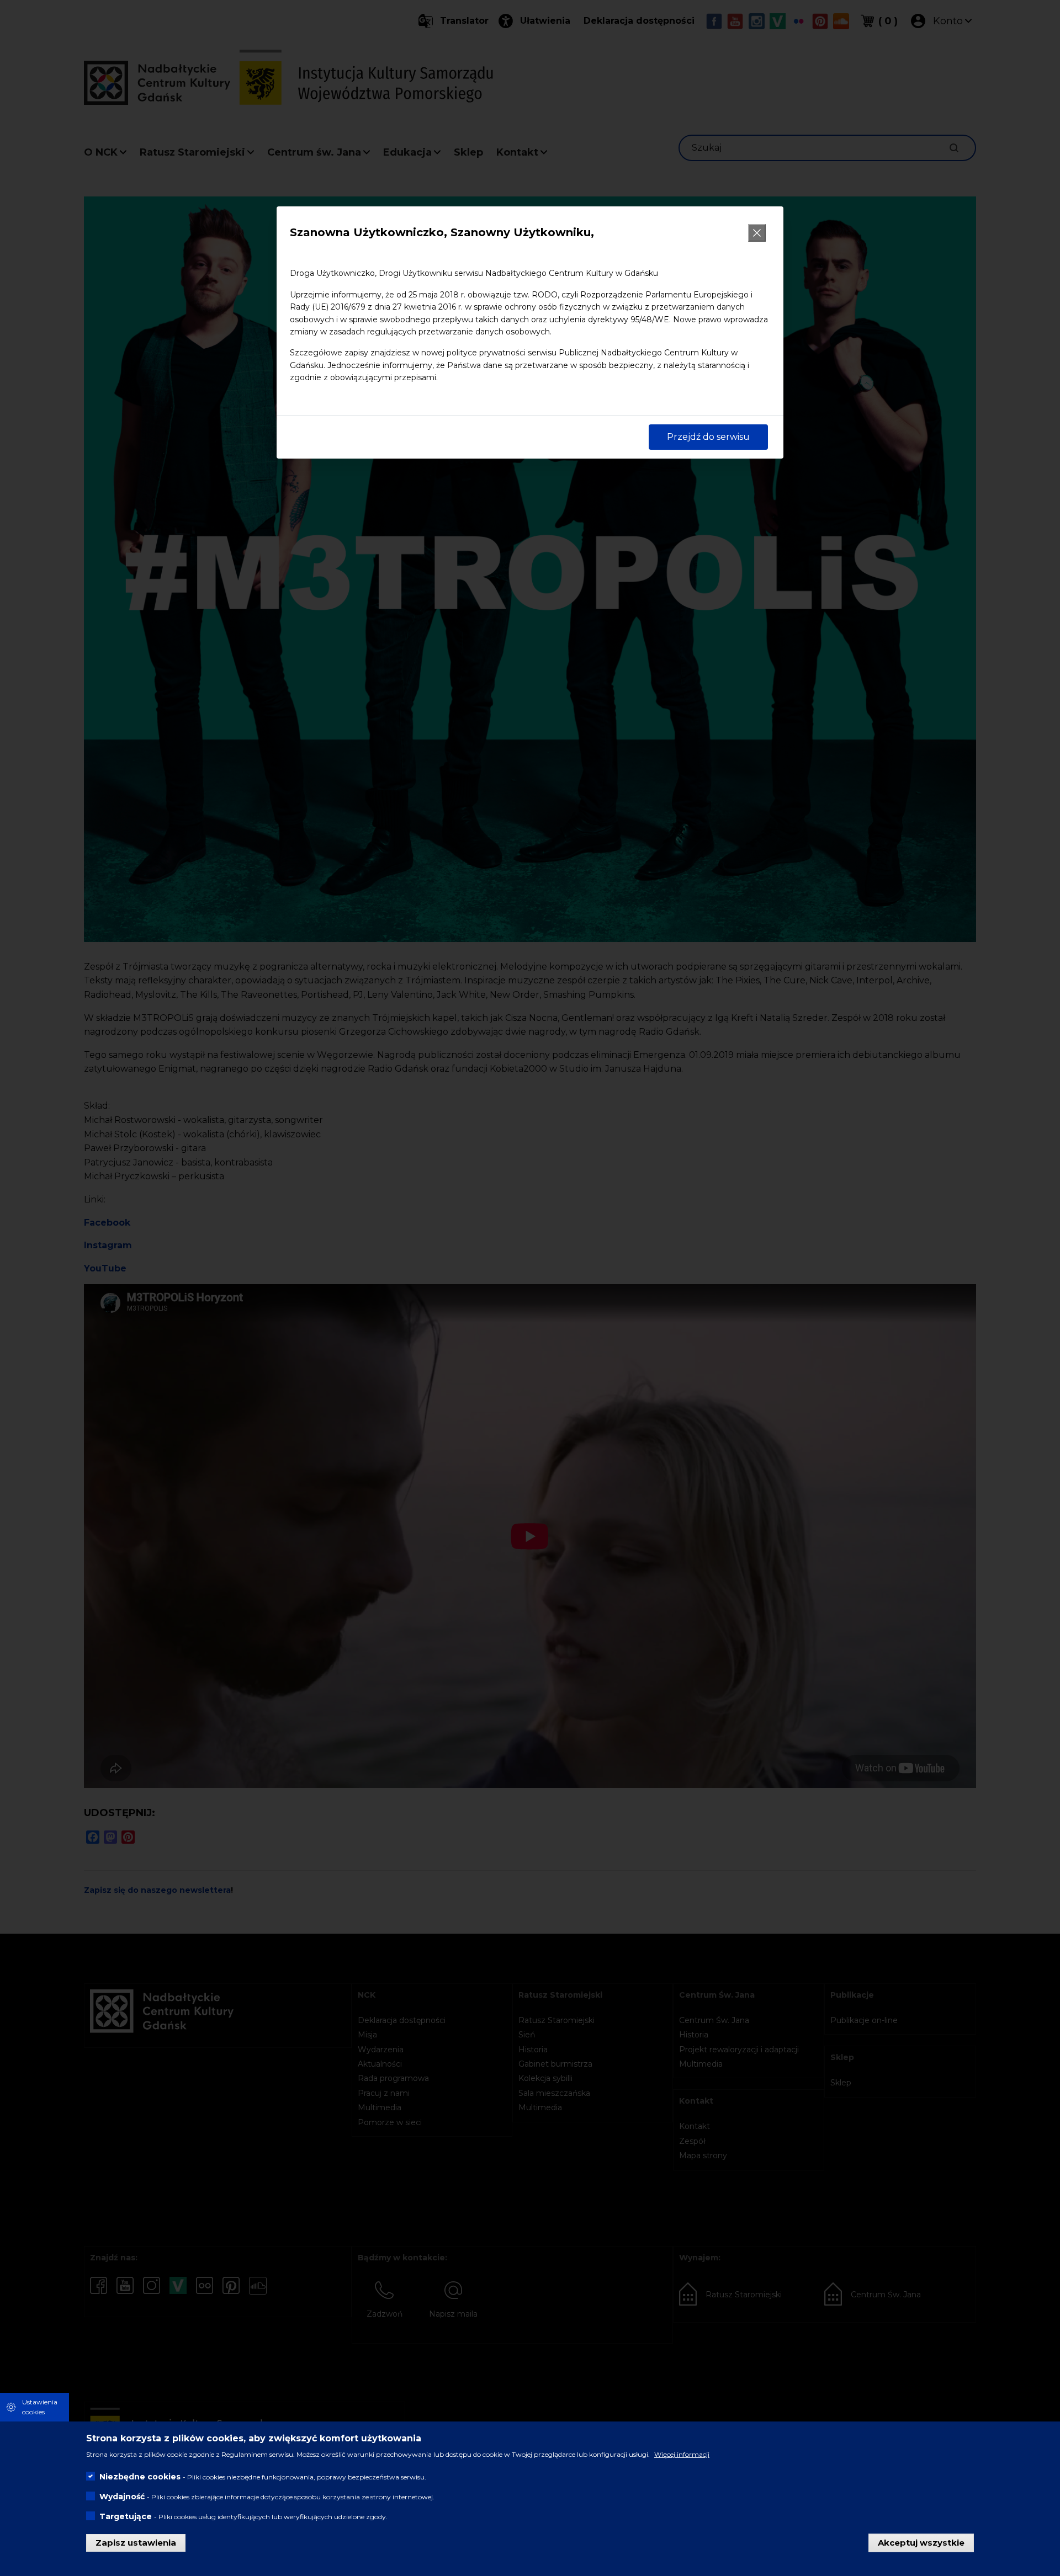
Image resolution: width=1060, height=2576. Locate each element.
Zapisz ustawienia (136, 2542)
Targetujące (126, 2516)
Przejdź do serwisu (708, 437)
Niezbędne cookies (140, 2476)
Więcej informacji (682, 2454)
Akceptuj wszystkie (921, 2542)
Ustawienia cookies (40, 2407)
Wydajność (122, 2496)
